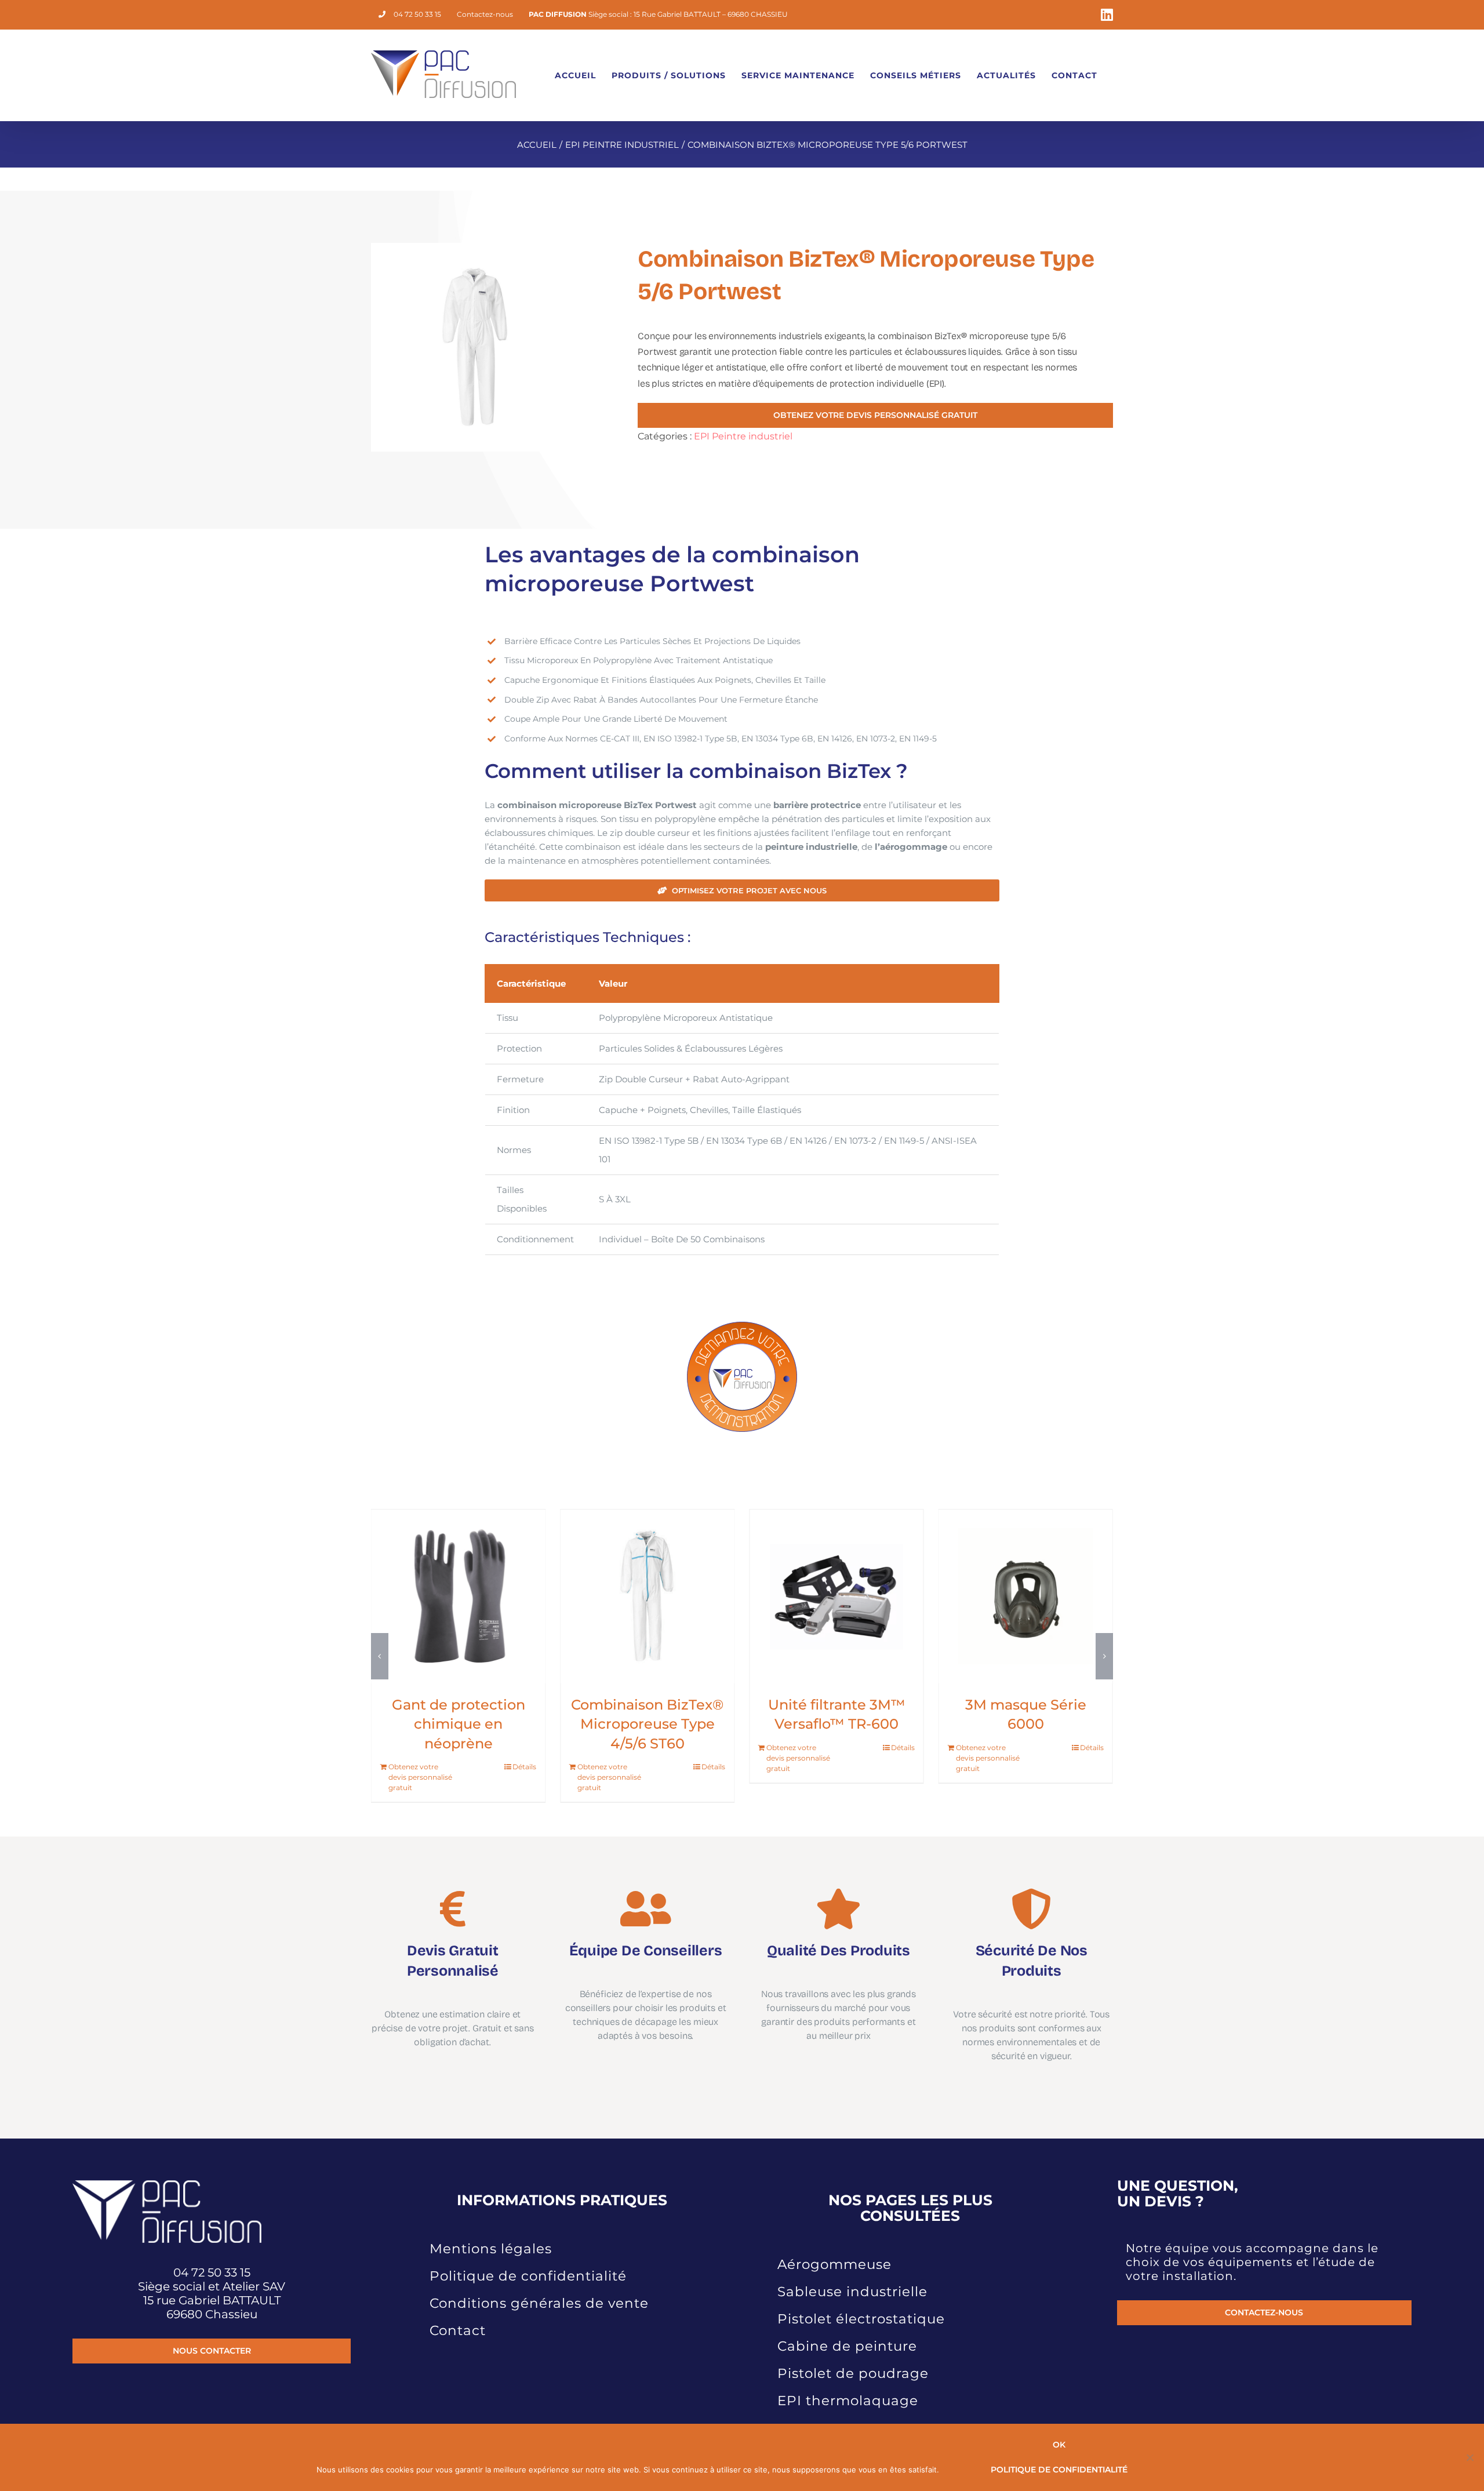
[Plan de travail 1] (742, 1323)
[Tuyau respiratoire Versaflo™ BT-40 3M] (836, 1596)
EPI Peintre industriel (743, 436)
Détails (524, 1748)
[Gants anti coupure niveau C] (1026, 1596)
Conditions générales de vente (539, 2283)
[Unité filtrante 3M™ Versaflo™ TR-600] (458, 1596)
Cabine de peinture (847, 2326)
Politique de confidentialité (528, 2256)
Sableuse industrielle (852, 2272)
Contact (458, 2311)
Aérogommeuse (834, 2245)
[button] (380, 1646)
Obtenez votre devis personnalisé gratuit (420, 1758)
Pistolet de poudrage (853, 2354)
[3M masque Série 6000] (647, 1596)
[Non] (1470, 2457)
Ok (1059, 2445)
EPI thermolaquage (848, 2381)
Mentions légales (491, 2229)
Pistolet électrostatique (861, 2299)
